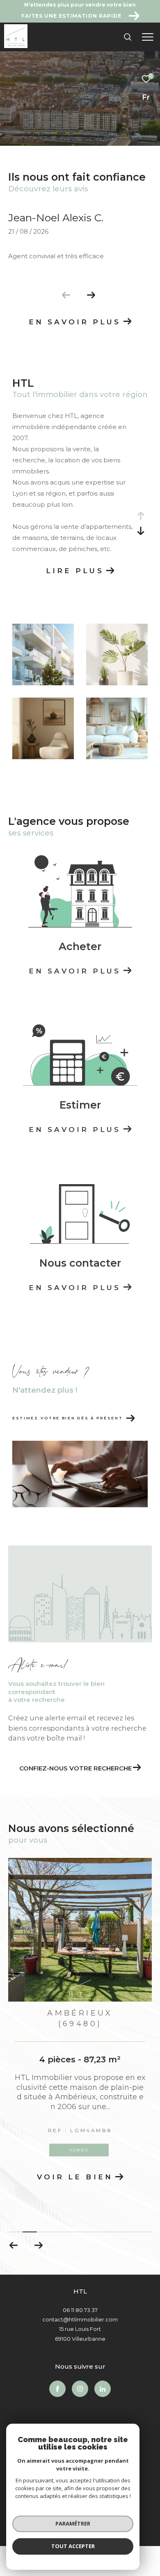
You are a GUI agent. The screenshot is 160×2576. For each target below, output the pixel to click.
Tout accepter (73, 2546)
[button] (91, 295)
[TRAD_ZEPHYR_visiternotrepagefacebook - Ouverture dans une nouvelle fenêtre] (57, 2361)
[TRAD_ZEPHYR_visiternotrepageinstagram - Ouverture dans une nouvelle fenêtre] (80, 2361)
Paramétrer (73, 2523)
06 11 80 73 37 (80, 2282)
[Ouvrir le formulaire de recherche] (128, 37)
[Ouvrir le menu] (147, 37)
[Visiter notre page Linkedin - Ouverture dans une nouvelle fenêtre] (103, 2361)
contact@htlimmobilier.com (80, 2292)
